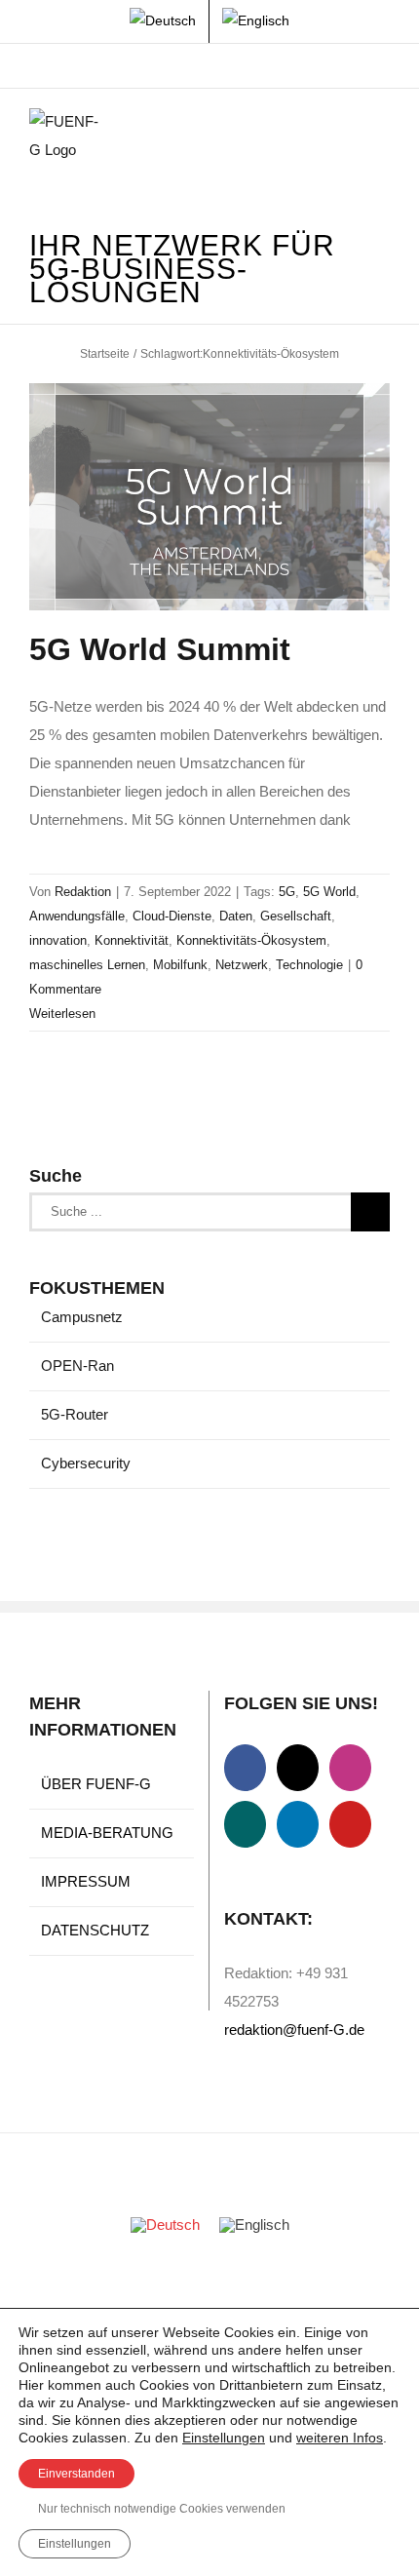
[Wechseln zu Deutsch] (165, 2225)
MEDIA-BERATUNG (107, 1833)
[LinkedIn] (298, 1824)
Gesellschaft (296, 916)
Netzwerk (242, 965)
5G (287, 892)
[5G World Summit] (209, 497)
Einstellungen (224, 2438)
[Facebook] (245, 1768)
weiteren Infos (340, 2438)
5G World (329, 892)
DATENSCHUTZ (95, 1930)
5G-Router (75, 1414)
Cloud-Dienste (172, 916)
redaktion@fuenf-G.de (294, 2030)
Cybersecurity (86, 1463)
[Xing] (245, 1824)
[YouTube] (350, 1824)
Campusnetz (82, 1317)
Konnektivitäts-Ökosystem (251, 940)
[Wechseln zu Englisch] (256, 21)
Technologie (309, 965)
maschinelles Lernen (87, 965)
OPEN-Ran (77, 1366)
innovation (58, 940)
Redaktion (83, 892)
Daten (236, 916)
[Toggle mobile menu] (382, 138)
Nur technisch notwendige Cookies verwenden (162, 2509)
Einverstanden (76, 2474)
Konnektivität (132, 940)
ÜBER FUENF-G (96, 1784)
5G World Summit (160, 649)
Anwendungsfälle (77, 916)
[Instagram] (350, 1768)
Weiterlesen (62, 1014)
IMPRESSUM (86, 1881)
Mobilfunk (180, 965)
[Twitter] (298, 1768)
